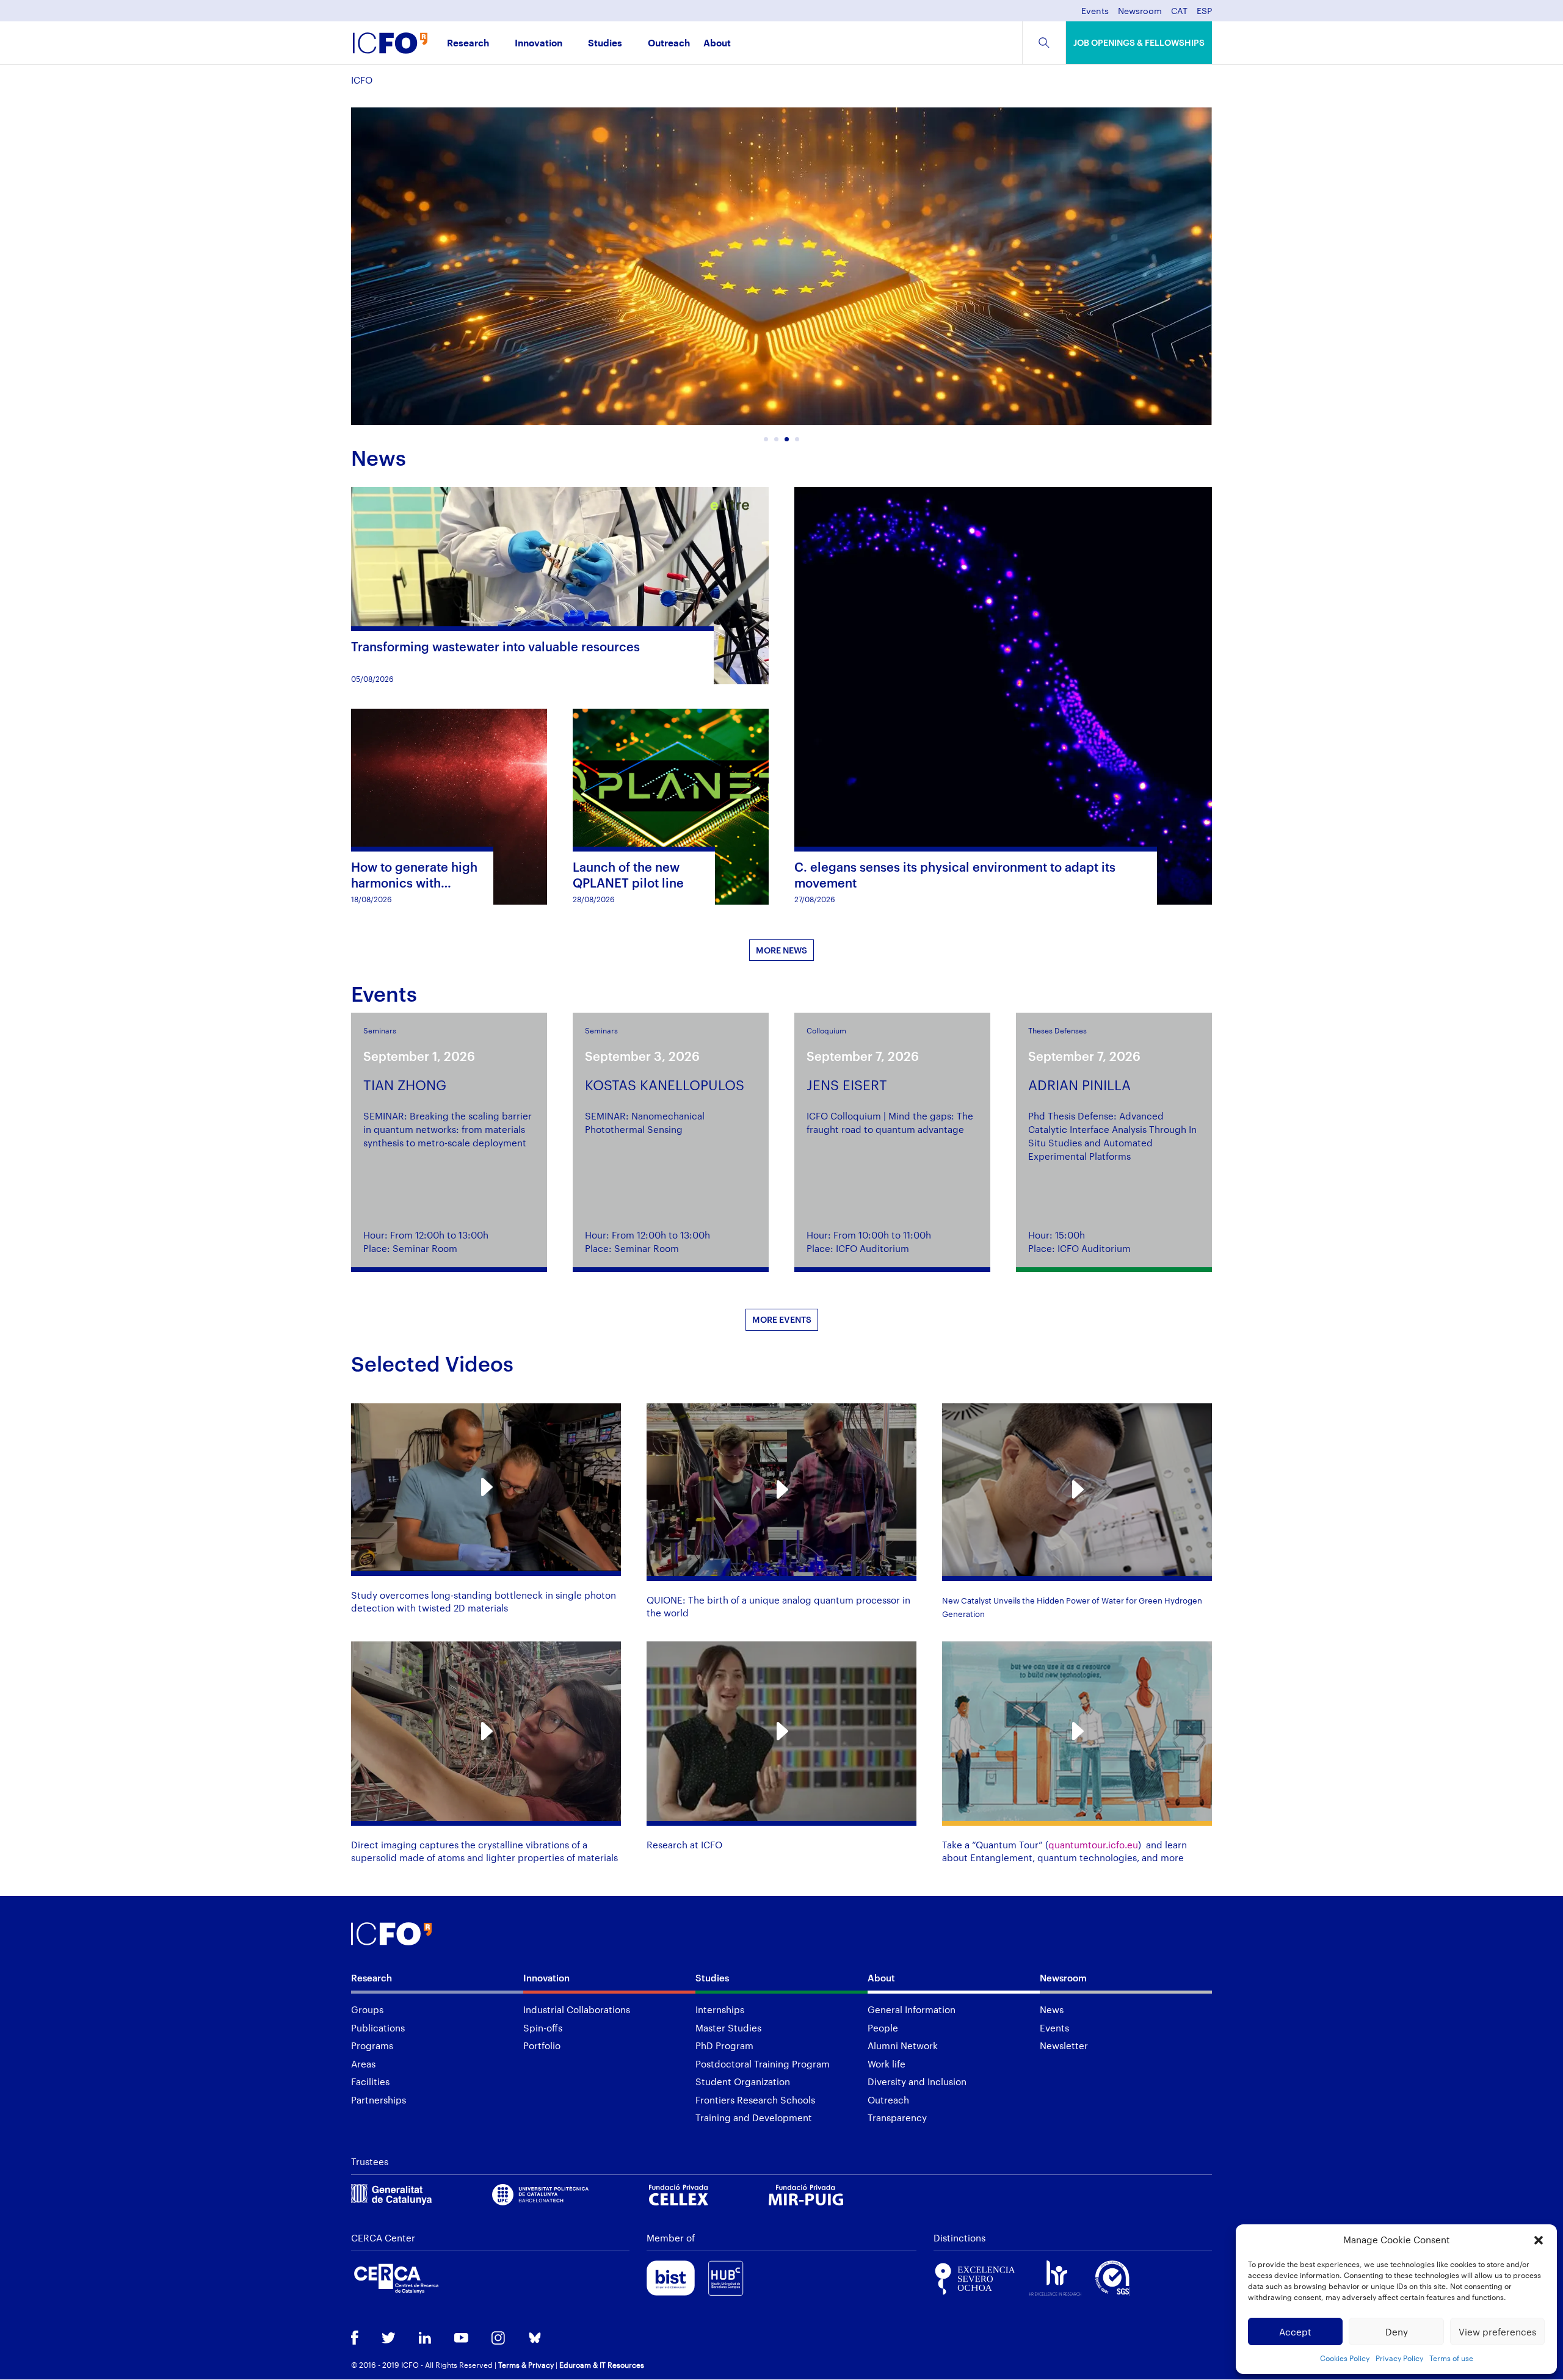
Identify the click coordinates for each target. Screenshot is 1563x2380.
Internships (720, 2009)
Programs (372, 2045)
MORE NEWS (781, 950)
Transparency (897, 2118)
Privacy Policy (1399, 2358)
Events (1095, 11)
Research (468, 44)
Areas (363, 2064)
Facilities (370, 2082)
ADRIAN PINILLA (1079, 1085)
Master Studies (728, 2028)
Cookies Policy (1345, 2358)
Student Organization (743, 2082)
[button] (1539, 2240)
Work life (887, 2064)
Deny (1397, 2332)
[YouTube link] (461, 2339)
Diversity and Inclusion (917, 2082)
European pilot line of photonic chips (574, 297)
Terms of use (1451, 2358)
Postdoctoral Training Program (763, 2064)
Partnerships (379, 2100)
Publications (378, 2028)
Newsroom (1140, 11)
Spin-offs (543, 2028)
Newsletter (1064, 2045)
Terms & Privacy (526, 2365)
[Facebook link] (355, 2339)
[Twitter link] (389, 2339)
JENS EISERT (847, 1085)
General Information (912, 2009)
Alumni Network (903, 2045)
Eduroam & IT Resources (602, 2365)
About (717, 44)
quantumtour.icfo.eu (1093, 1845)
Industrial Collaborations (577, 2009)
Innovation (539, 44)
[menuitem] (1179, 14)
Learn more (633, 404)
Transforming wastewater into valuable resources (495, 646)
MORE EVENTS (782, 1319)
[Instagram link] (498, 2339)
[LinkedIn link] (425, 2339)
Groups (367, 2009)
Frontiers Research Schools (755, 2100)
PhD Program (724, 2045)
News (1052, 2009)
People (883, 2028)
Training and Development (754, 2118)
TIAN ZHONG (405, 1085)
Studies (605, 44)
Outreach (669, 44)
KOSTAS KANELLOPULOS (665, 1085)
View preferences (1497, 2332)
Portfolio (542, 2045)
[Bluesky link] (535, 2339)
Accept (1295, 2332)
